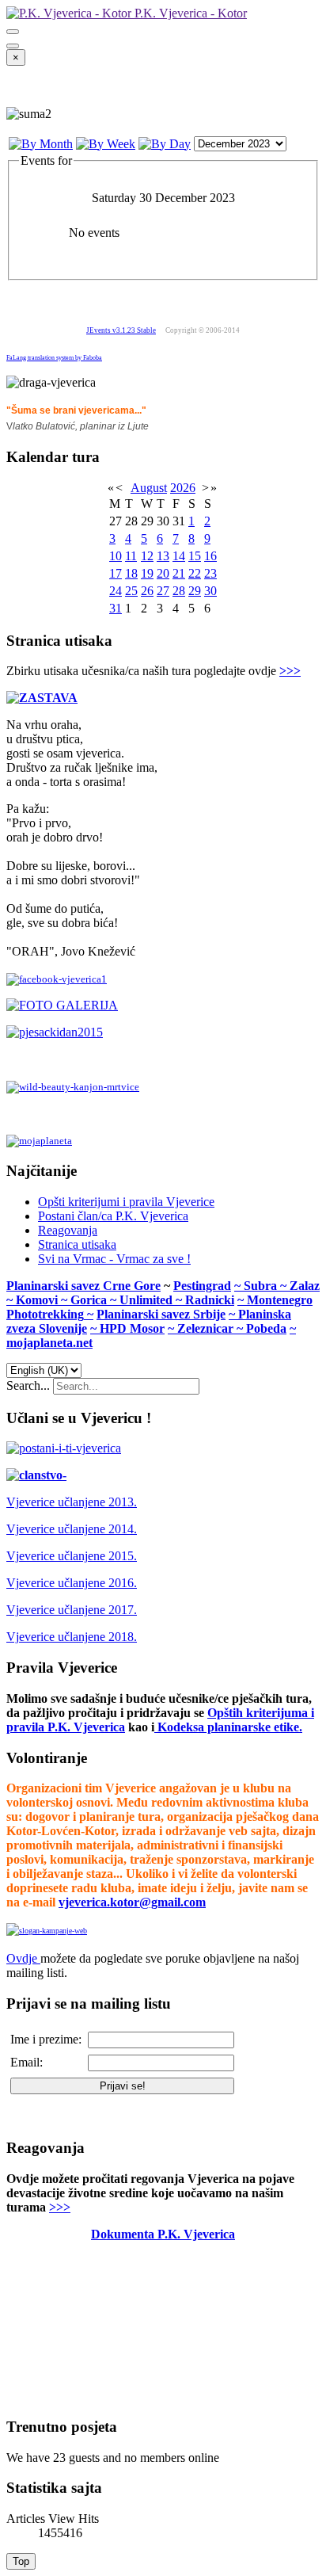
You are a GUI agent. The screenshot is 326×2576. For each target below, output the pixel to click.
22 (195, 573)
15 (195, 556)
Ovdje (22, 1958)
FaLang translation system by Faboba (54, 358)
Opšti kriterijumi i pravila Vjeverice (126, 1202)
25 (131, 591)
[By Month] (41, 144)
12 (147, 556)
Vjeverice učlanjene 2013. (72, 1502)
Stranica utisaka (77, 1244)
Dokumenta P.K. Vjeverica (163, 2234)
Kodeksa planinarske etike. (230, 1727)
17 (116, 573)
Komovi (38, 1300)
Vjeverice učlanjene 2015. (72, 1556)
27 (163, 591)
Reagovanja (68, 1230)
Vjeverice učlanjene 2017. (72, 1610)
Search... (28, 1385)
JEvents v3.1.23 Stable (121, 330)
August (149, 488)
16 (210, 556)
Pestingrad (202, 1286)
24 (116, 591)
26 (147, 591)
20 (163, 573)
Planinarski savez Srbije (161, 1314)
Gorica (90, 1300)
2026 (183, 488)
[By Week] (106, 144)
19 (147, 573)
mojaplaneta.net (49, 1343)
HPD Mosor (132, 1328)
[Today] (165, 144)
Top (21, 2561)
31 (116, 608)
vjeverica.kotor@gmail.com (132, 1902)
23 (210, 573)
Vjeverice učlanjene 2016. (72, 1583)
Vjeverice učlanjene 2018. (72, 1637)
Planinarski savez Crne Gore (83, 1286)
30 (210, 591)
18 (131, 573)
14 (179, 556)
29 (195, 591)
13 (163, 556)
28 (179, 591)
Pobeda (266, 1328)
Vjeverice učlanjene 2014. (72, 1529)
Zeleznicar (207, 1328)
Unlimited (148, 1300)
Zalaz (305, 1286)
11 (131, 556)
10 (116, 556)
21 (179, 573)
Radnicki (210, 1300)
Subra (262, 1286)
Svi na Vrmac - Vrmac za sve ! (114, 1259)
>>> (290, 671)
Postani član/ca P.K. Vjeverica (113, 1216)
